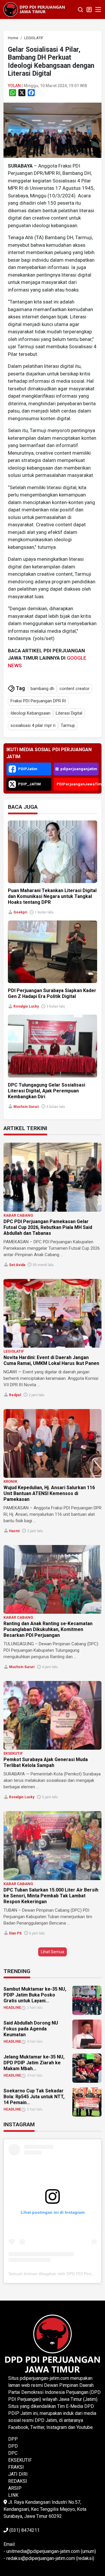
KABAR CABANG (18, 1215)
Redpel (15, 1395)
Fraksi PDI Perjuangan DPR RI (38, 701)
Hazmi (14, 1531)
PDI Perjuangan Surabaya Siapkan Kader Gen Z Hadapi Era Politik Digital (52, 993)
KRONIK (10, 1481)
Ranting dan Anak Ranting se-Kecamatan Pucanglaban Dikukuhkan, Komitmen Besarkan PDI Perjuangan (48, 1629)
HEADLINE (12, 2008)
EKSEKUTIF (13, 1753)
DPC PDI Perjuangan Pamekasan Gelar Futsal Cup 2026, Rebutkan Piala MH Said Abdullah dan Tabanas (48, 1227)
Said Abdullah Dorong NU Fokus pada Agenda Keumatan (31, 2029)
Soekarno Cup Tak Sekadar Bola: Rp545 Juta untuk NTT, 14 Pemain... (34, 2097)
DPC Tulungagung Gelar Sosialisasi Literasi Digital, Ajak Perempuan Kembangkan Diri (47, 1091)
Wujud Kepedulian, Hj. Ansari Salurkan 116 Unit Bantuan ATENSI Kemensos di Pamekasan (49, 1493)
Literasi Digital (69, 713)
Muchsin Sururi (26, 1107)
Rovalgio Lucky (26, 1006)
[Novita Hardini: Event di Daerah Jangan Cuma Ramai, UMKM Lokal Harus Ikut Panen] (52, 1313)
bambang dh (42, 689)
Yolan (14, 86)
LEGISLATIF (14, 1351)
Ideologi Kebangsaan (30, 713)
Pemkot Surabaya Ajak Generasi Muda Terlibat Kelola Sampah (46, 1762)
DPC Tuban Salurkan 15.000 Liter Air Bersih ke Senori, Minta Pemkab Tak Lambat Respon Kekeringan (51, 1896)
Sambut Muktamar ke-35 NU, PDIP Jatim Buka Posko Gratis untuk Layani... (35, 1995)
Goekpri (20, 912)
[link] (52, 130)
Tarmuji (68, 725)
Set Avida (17, 1265)
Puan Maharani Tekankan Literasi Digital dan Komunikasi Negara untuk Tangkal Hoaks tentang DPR (52, 896)
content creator (75, 689)
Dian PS (15, 1933)
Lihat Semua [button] (52, 1952)
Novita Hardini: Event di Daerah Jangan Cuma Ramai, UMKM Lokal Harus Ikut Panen (51, 1360)
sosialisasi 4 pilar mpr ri (33, 725)
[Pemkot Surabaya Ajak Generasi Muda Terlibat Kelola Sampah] (52, 1715)
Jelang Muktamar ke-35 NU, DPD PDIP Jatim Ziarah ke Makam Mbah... (34, 2063)
